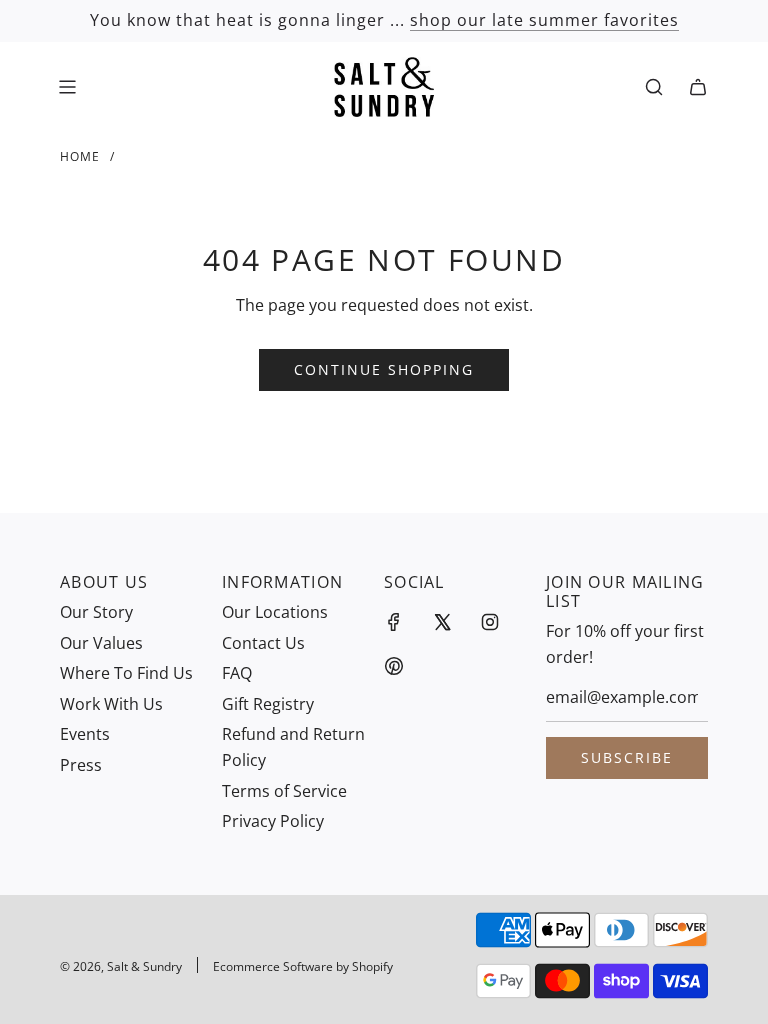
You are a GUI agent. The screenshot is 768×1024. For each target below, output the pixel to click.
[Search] (654, 87)
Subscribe (627, 757)
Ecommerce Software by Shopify (303, 966)
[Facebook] (394, 622)
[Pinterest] (394, 666)
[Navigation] (67, 87)
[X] (442, 622)
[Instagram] (490, 622)
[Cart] (698, 87)
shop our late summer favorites (544, 20)
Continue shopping (384, 369)
